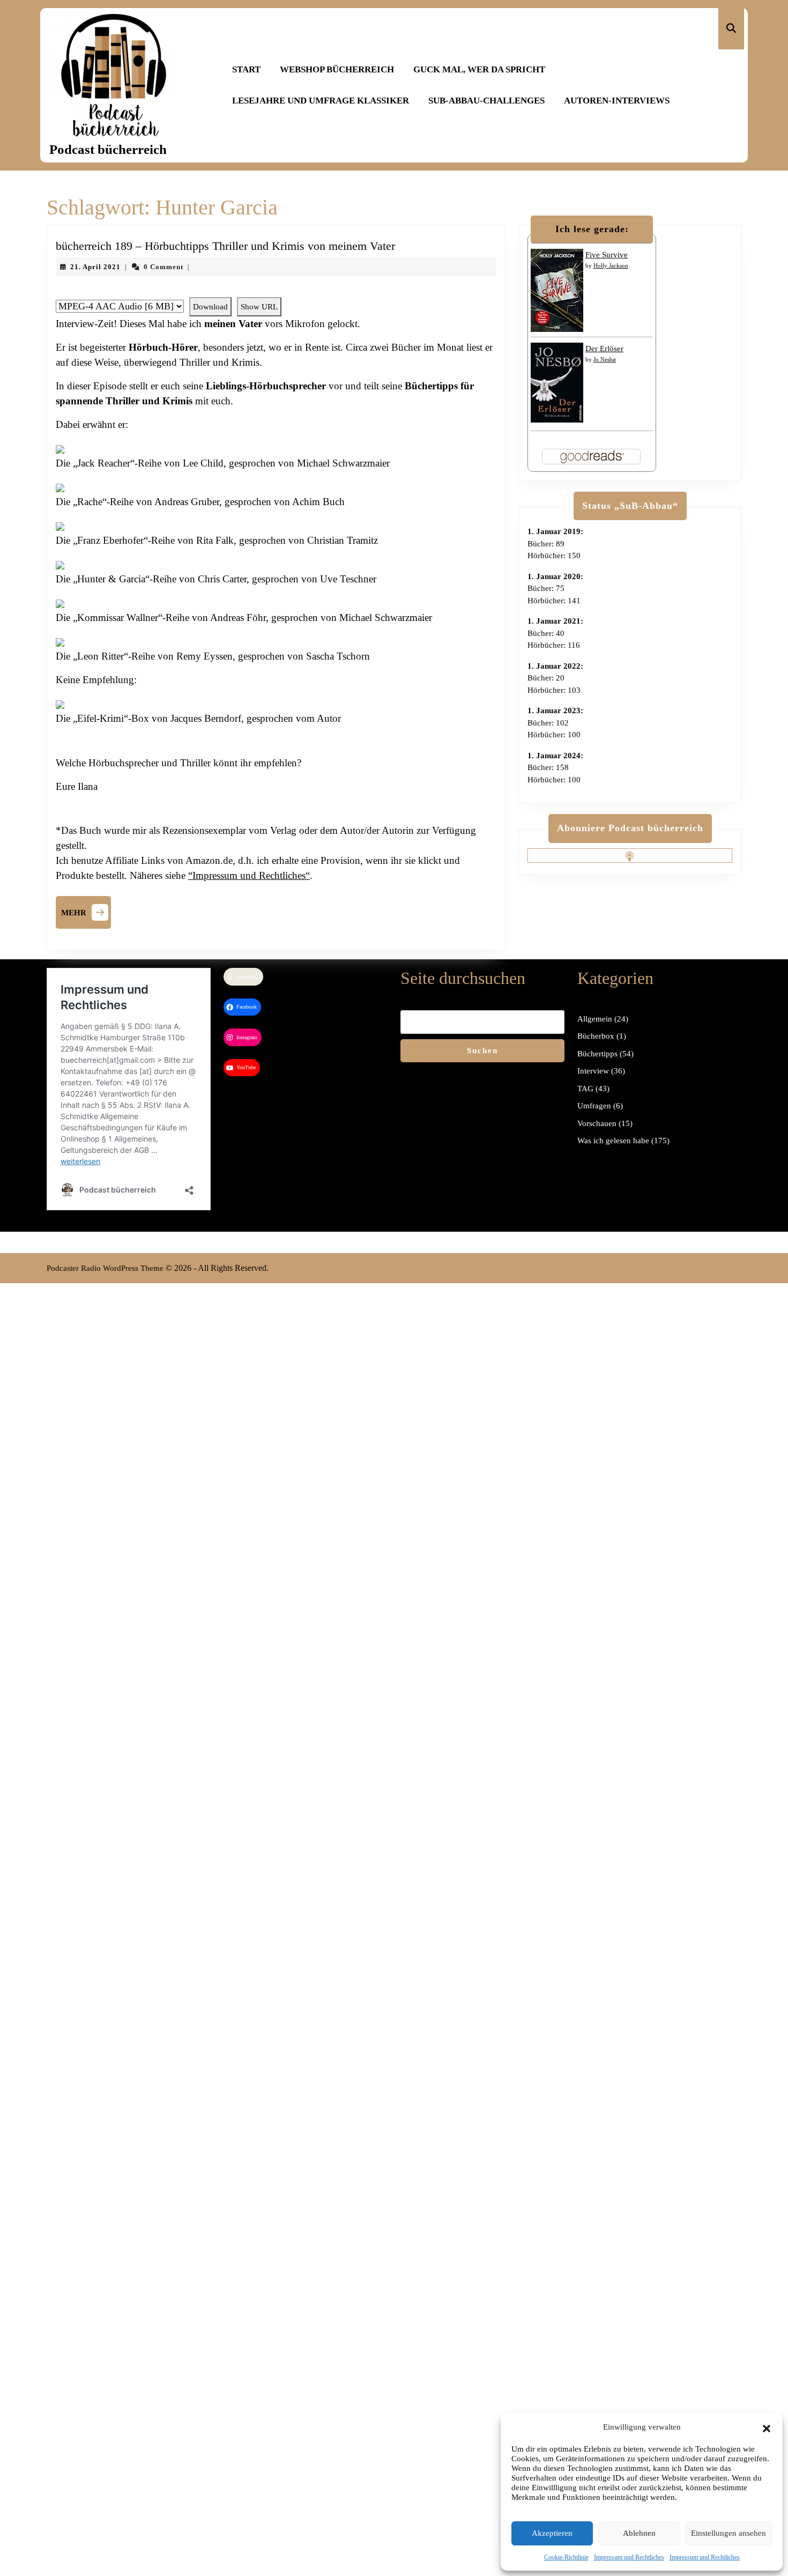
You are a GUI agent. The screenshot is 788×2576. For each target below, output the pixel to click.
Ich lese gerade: (592, 229)
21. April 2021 (95, 267)
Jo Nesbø (605, 359)
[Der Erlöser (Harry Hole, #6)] (557, 382)
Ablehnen (639, 2533)
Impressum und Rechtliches (629, 2557)
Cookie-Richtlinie (566, 2557)
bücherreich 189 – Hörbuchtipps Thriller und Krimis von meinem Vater (225, 246)
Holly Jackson (611, 265)
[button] (767, 2427)
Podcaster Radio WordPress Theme (105, 1268)
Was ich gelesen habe (613, 1141)
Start (246, 69)
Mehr (86, 911)
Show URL (259, 307)
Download (210, 307)
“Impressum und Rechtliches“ (249, 875)
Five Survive (607, 255)
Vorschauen (597, 1123)
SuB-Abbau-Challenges (486, 101)
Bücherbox (596, 1036)
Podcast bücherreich (108, 149)
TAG (585, 1089)
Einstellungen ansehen (728, 2533)
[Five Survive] (557, 290)
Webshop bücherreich (337, 69)
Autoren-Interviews (617, 101)
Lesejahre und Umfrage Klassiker (321, 101)
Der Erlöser (604, 349)
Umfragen (594, 1106)
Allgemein (595, 1019)
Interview (593, 1071)
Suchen (482, 1050)
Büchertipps (597, 1054)
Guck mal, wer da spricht (479, 69)
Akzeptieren (552, 2533)
